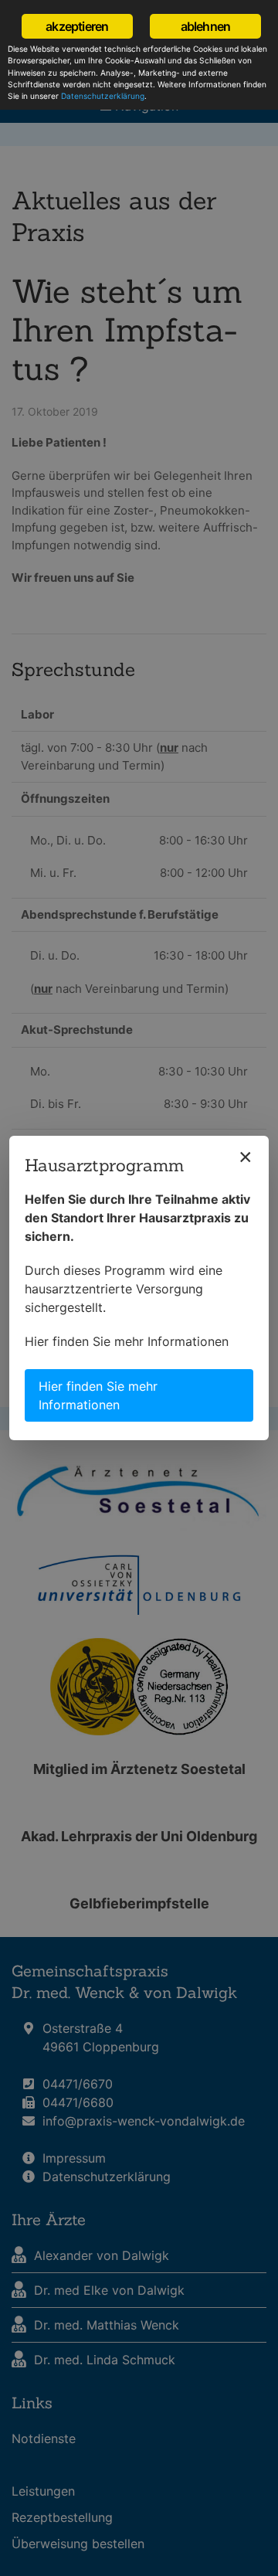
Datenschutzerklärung (103, 96)
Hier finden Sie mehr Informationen (127, 1341)
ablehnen (206, 26)
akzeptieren (77, 26)
